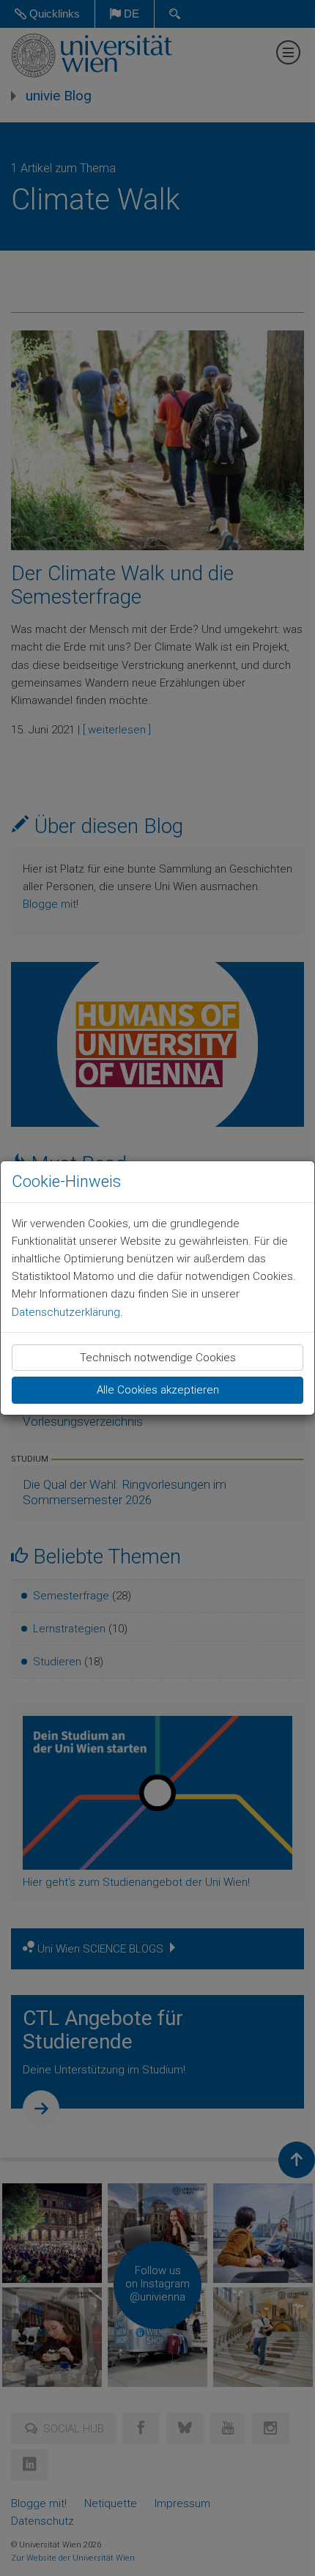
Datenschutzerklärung (66, 1312)
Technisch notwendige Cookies (158, 1358)
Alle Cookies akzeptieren (158, 1390)
